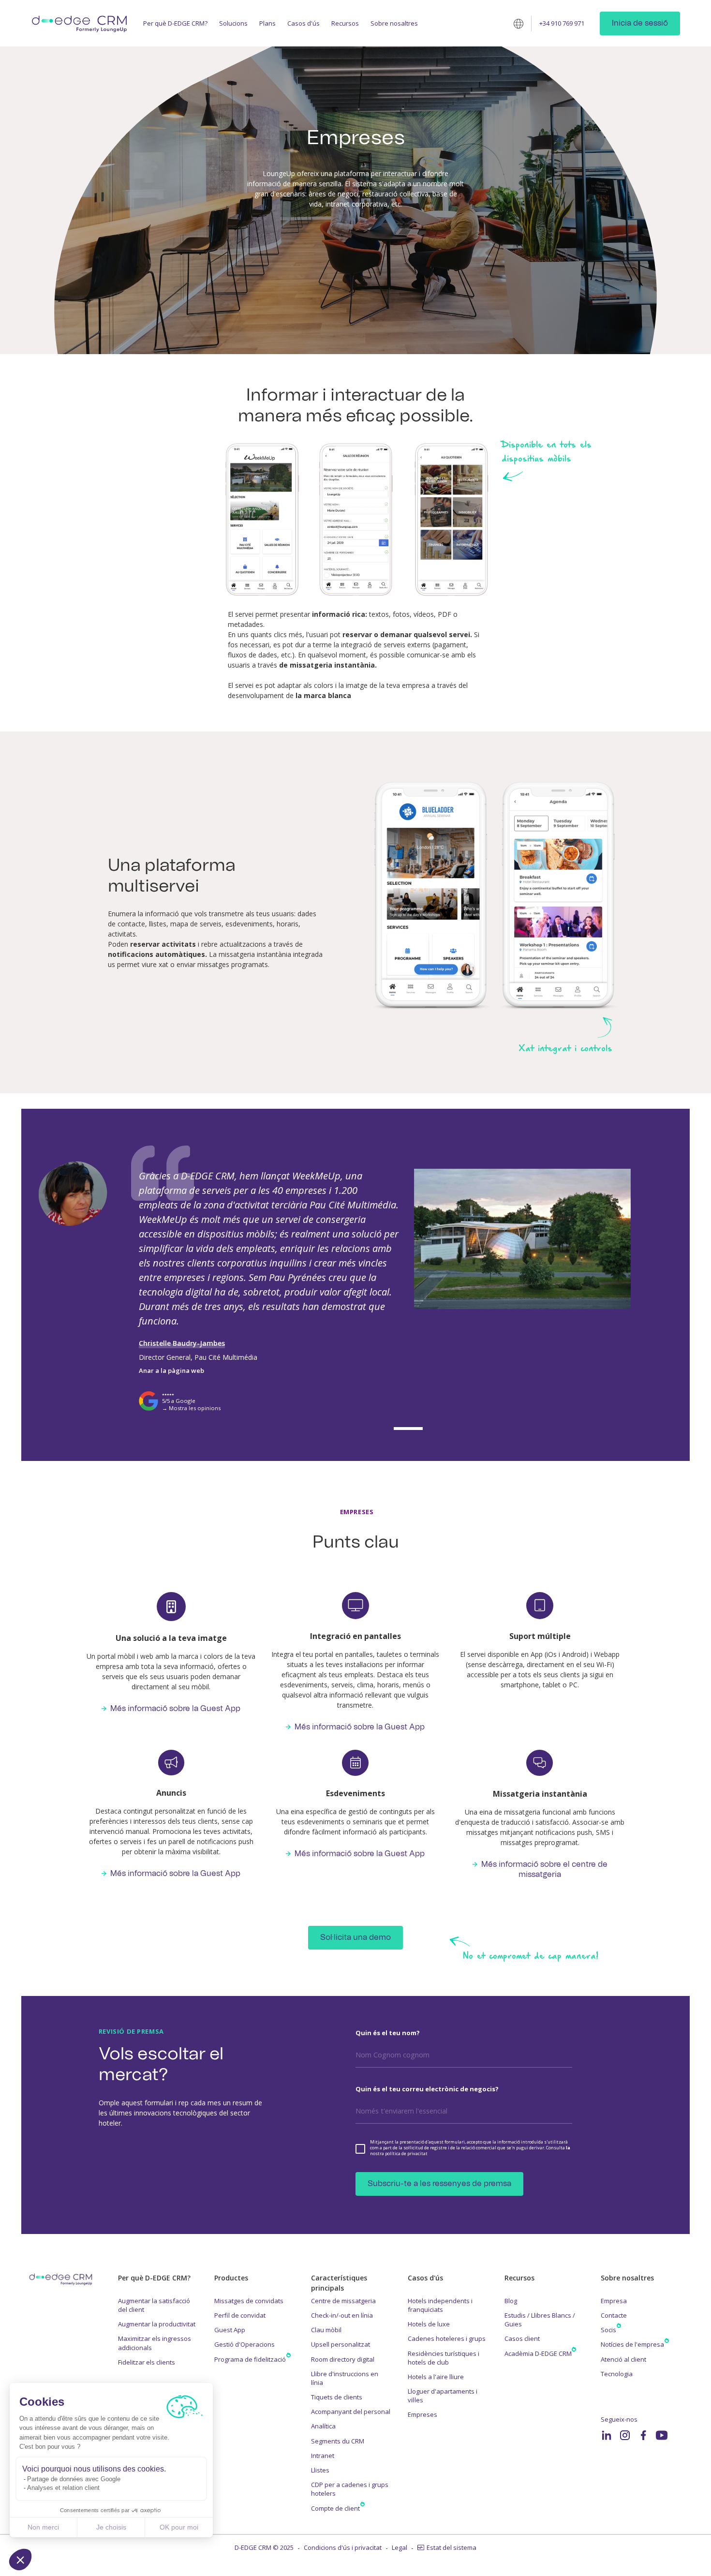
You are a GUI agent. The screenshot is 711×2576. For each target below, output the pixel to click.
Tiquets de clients (337, 2397)
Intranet (323, 2456)
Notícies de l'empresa (632, 2344)
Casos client (522, 2338)
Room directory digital (343, 2359)
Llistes (320, 2470)
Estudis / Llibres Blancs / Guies (540, 2320)
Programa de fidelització (250, 2359)
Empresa (614, 2301)
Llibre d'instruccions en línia (345, 2378)
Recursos (345, 23)
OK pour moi (179, 2527)
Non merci (43, 2527)
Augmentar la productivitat (157, 2324)
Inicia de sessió (640, 23)
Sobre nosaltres (394, 23)
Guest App (230, 2330)
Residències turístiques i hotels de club (444, 2358)
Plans (267, 23)
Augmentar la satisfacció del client (154, 2305)
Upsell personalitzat (341, 2344)
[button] (20, 2560)
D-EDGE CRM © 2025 (264, 2547)
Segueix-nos (619, 2419)
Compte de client (335, 2508)
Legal (400, 2547)
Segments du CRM (338, 2441)
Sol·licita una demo (355, 1937)
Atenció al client (623, 2359)
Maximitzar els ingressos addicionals (155, 2343)
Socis (608, 2330)
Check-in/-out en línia (342, 2315)
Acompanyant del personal (351, 2412)
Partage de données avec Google (74, 2479)
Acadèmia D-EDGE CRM (538, 2353)
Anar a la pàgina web (171, 1370)
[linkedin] (607, 2435)
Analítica (323, 2426)
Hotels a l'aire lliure (436, 2377)
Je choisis (111, 2527)
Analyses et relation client (63, 2488)
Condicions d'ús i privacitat (343, 2547)
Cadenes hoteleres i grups (447, 2338)
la (568, 2148)
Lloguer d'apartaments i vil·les (443, 2396)
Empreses (422, 2414)
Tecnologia (617, 2374)
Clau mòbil (326, 2330)
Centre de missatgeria (343, 2301)
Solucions (233, 23)
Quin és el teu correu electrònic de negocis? (427, 2089)
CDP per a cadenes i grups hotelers (350, 2489)
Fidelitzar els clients (147, 2362)
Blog (511, 2301)
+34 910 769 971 (562, 23)
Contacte (614, 2315)
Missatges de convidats (249, 2301)
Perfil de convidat (240, 2315)
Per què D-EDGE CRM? (175, 23)
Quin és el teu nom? (388, 2033)
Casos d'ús (304, 23)
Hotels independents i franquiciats (440, 2305)
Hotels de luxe (429, 2324)
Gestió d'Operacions (244, 2344)
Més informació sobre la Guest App (175, 1709)
